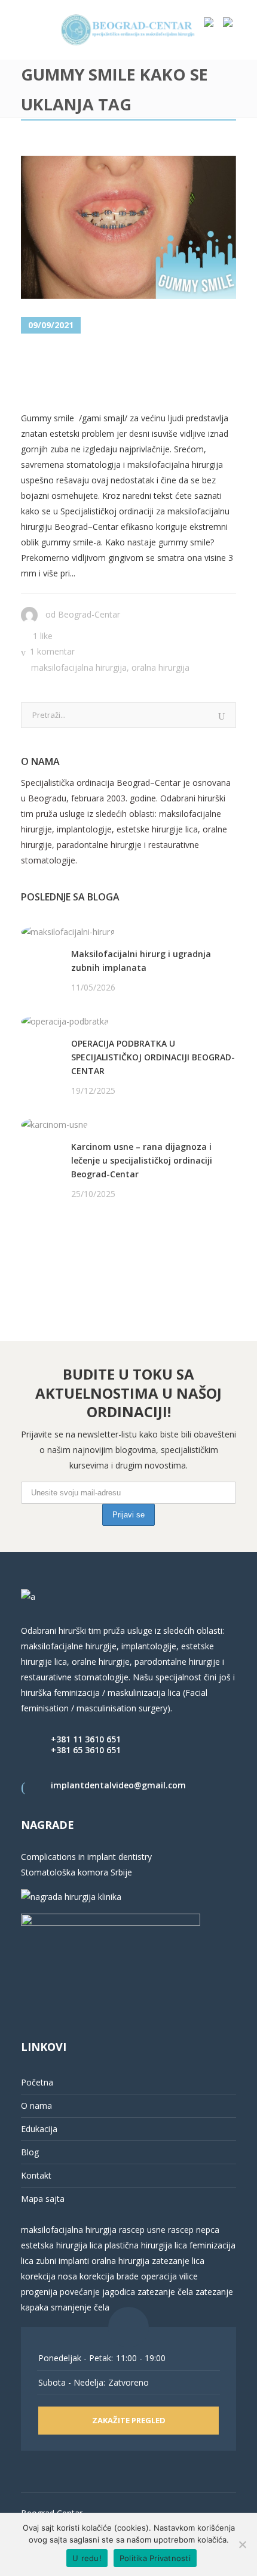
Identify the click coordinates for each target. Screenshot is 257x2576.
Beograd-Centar (89, 614)
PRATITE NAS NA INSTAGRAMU (83, 1255)
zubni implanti (62, 2261)
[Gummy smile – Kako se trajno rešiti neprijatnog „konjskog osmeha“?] (128, 227)
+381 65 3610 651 (86, 1750)
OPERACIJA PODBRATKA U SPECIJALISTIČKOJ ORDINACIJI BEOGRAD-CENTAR (153, 1057)
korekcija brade (109, 2276)
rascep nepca (192, 2230)
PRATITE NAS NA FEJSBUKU (76, 1240)
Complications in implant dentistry (86, 1857)
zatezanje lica (178, 2261)
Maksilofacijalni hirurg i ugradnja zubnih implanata (141, 961)
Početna (37, 2082)
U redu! (87, 2558)
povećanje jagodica (97, 2292)
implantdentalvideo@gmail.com (118, 1785)
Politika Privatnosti (155, 2558)
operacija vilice (169, 2276)
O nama (36, 2105)
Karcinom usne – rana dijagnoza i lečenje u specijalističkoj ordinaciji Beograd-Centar (142, 1160)
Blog (30, 2152)
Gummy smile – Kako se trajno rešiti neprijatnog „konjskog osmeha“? (124, 373)
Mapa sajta (43, 2199)
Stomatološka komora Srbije (77, 1872)
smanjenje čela (80, 2307)
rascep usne (142, 2230)
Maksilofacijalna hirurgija (79, 667)
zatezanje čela (165, 2292)
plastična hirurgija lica (145, 2245)
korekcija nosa (49, 2276)
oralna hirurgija (120, 2261)
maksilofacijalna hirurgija (70, 2230)
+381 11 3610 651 (86, 1739)
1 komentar (52, 651)
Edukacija (39, 2129)
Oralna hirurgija (160, 667)
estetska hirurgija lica (62, 2245)
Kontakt (36, 2175)
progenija (39, 2292)
